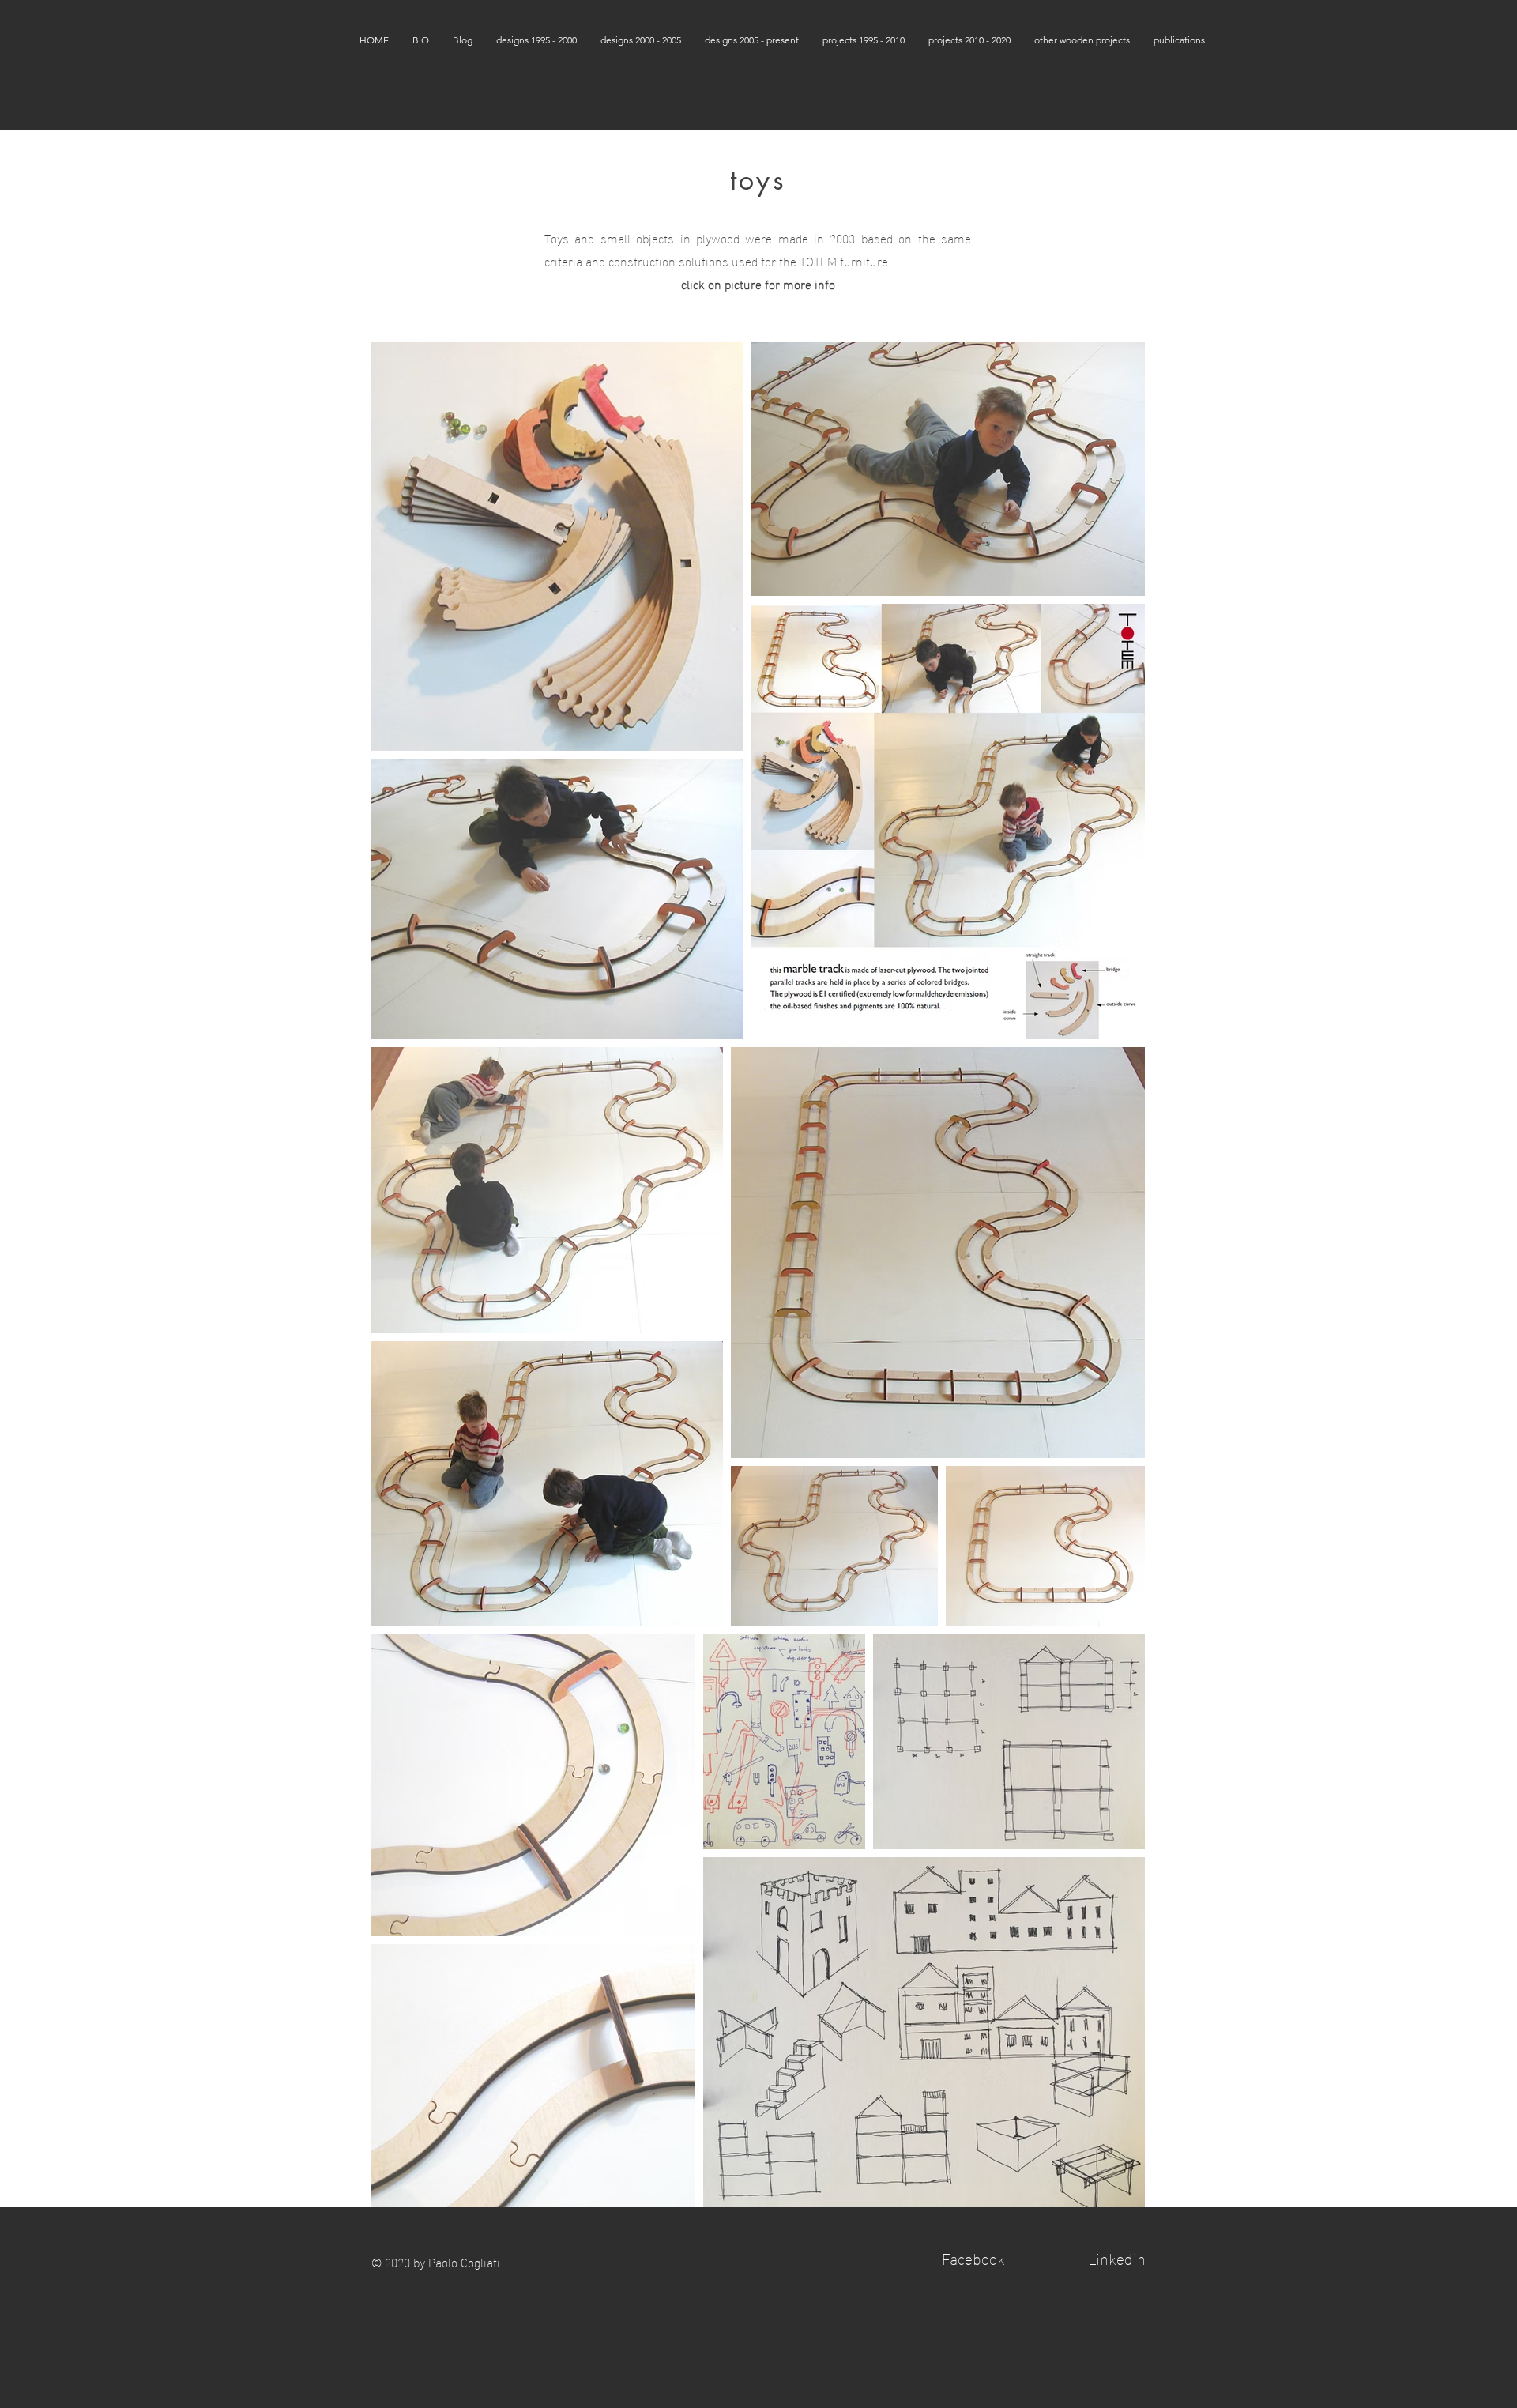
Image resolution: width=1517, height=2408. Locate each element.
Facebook (973, 2257)
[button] (536, 40)
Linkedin (1117, 2257)
